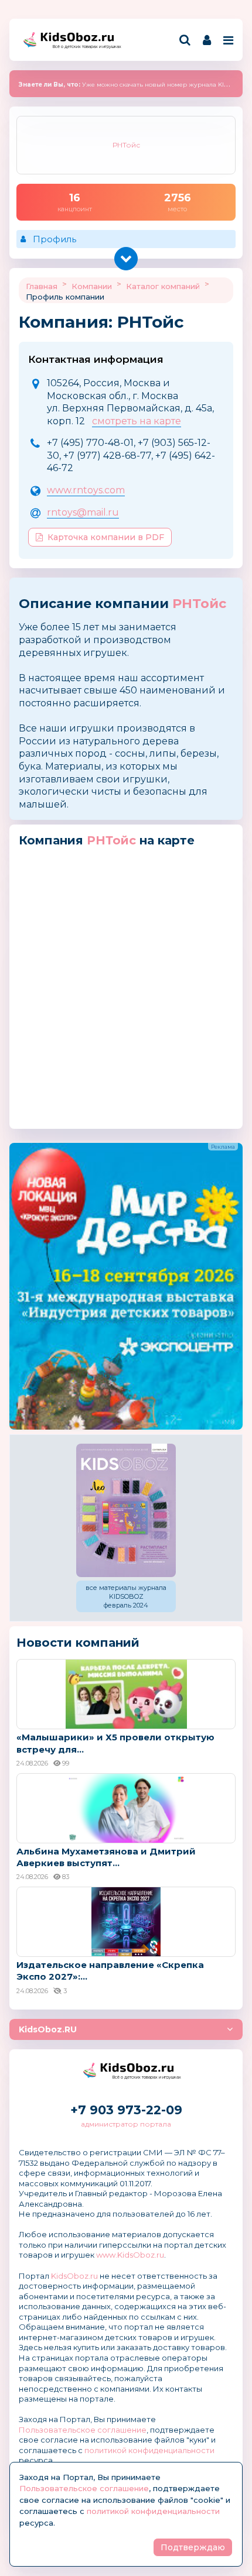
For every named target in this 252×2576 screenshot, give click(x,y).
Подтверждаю (193, 2547)
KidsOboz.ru (74, 2276)
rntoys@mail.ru (83, 512)
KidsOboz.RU (48, 2029)
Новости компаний (78, 1643)
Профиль (55, 239)
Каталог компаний (163, 286)
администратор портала (126, 2124)
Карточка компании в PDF (106, 537)
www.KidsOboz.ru (130, 2255)
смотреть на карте (137, 421)
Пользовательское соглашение (83, 2430)
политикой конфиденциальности (149, 2450)
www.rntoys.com (86, 490)
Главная (42, 286)
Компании (92, 286)
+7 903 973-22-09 (126, 2110)
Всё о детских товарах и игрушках (83, 47)
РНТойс (199, 604)
